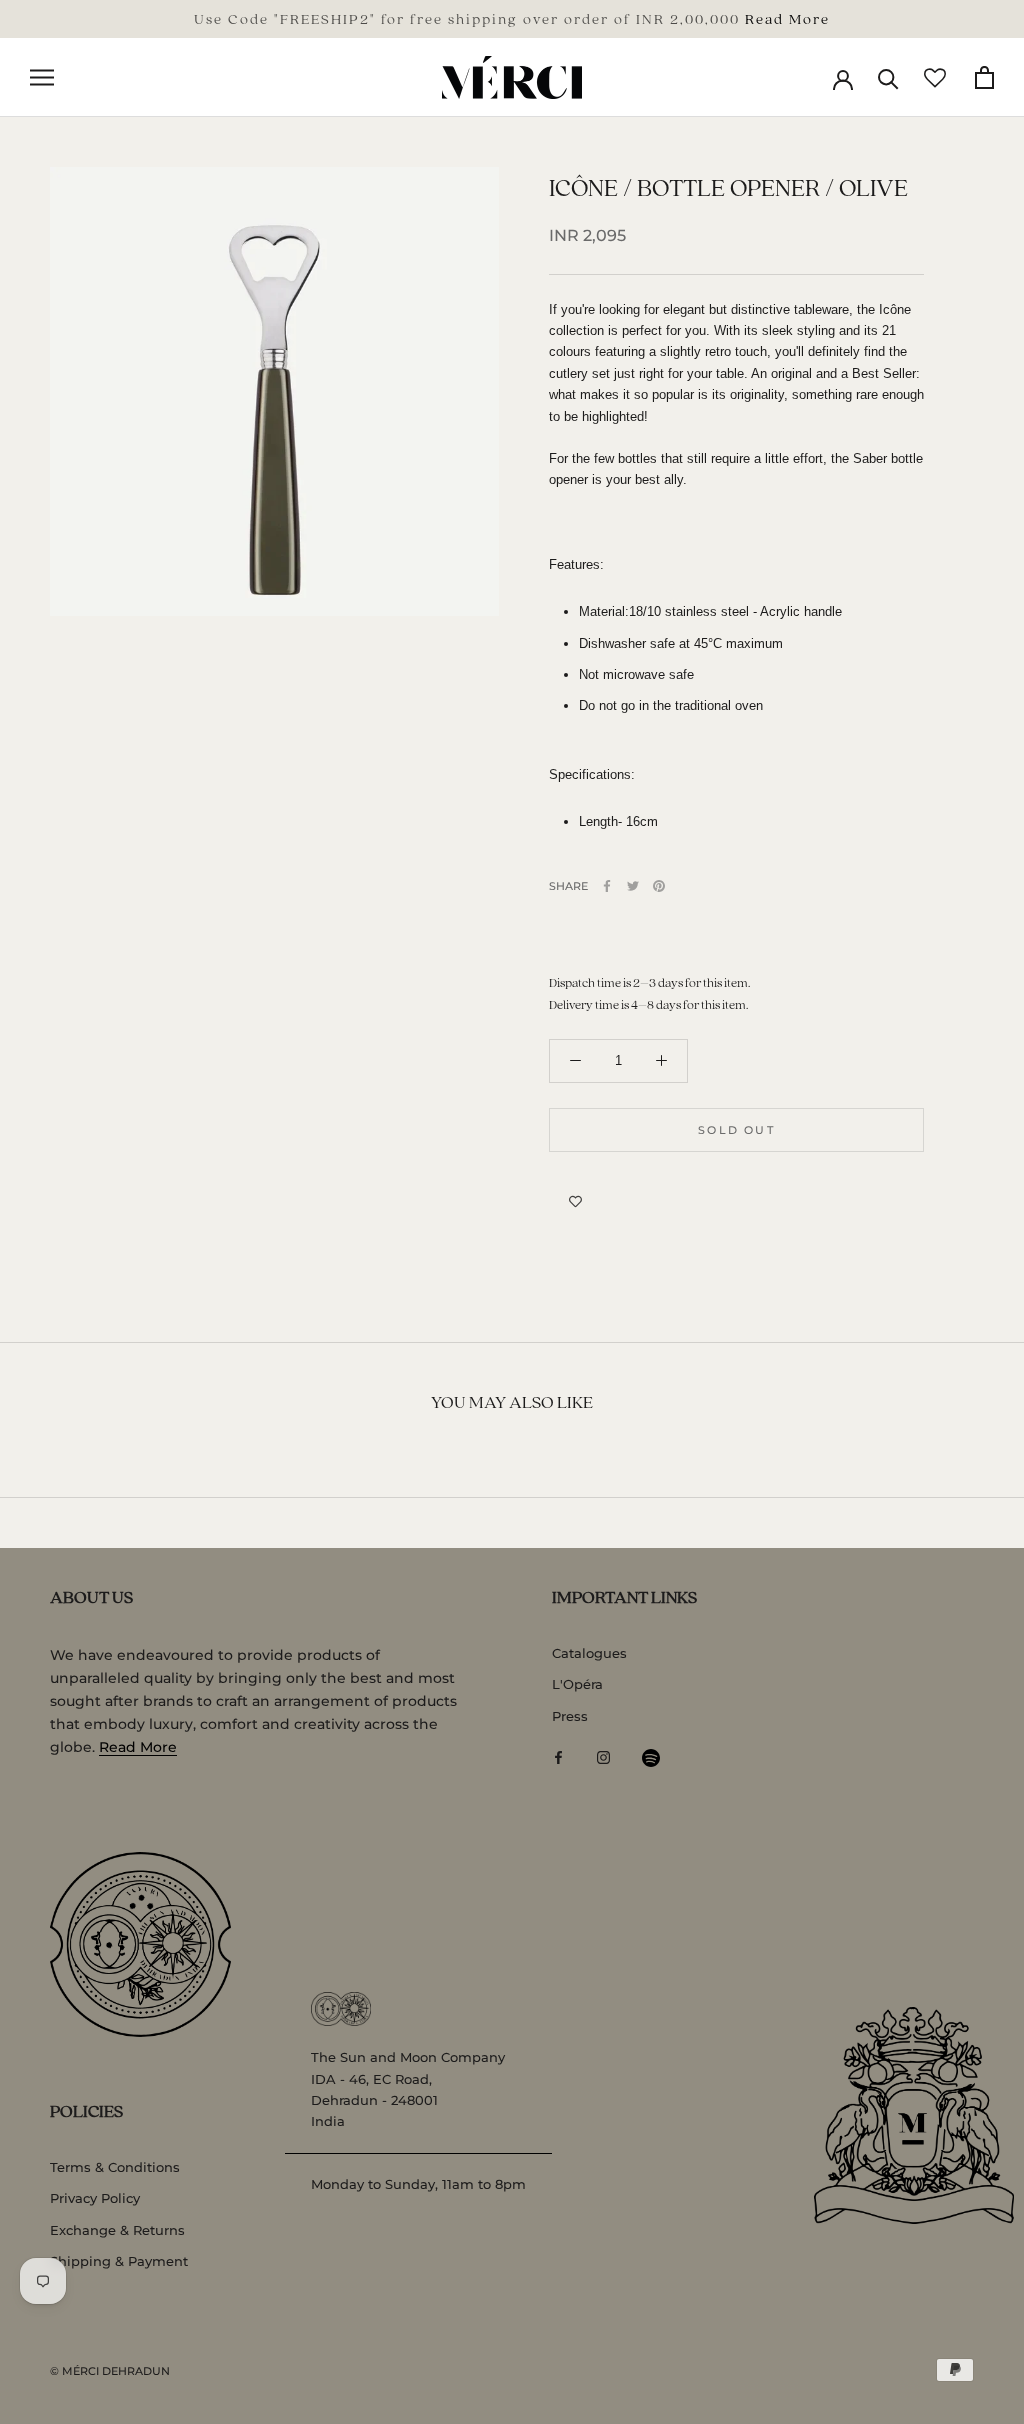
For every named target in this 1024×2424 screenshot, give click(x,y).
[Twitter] (633, 886)
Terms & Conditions (115, 2167)
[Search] (888, 77)
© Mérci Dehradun (110, 2371)
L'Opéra (577, 1684)
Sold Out (736, 1130)
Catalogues (589, 1653)
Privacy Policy (95, 2198)
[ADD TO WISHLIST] (575, 1202)
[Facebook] (607, 886)
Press (570, 1716)
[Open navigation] (42, 77)
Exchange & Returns (117, 2230)
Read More (787, 18)
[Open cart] (984, 77)
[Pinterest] (659, 886)
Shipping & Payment (119, 2261)
